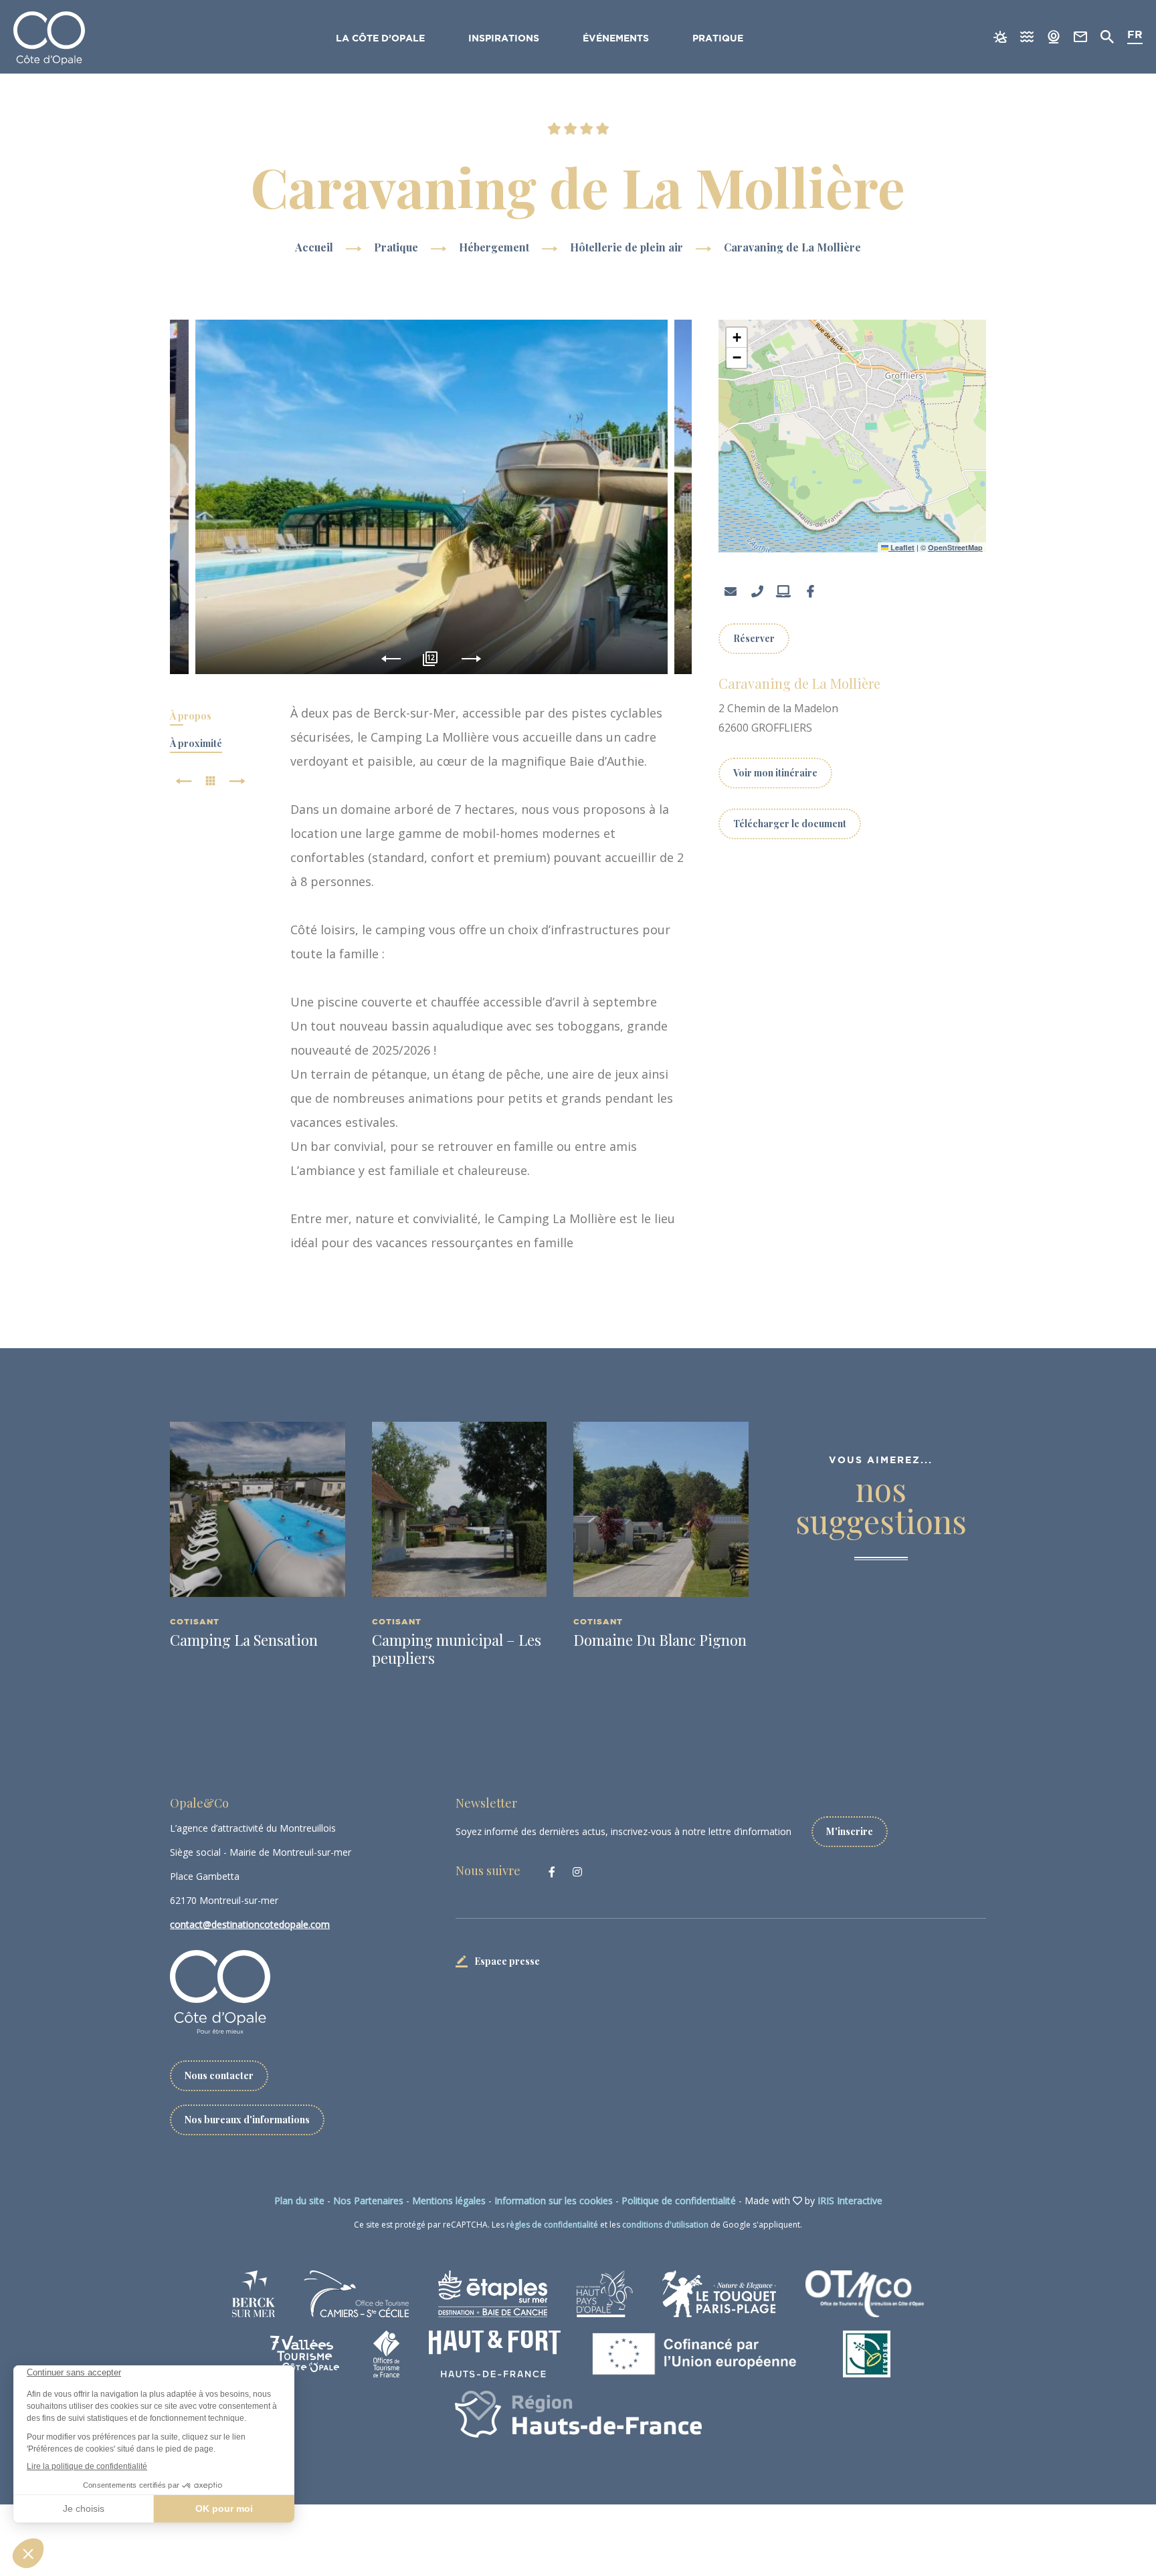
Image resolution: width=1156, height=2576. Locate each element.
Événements (616, 39)
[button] (737, 338)
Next (471, 659)
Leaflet (901, 547)
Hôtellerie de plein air (628, 247)
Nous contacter (219, 2075)
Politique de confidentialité (679, 2201)
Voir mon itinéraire (775, 773)
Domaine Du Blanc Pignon (660, 1640)
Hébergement (495, 247)
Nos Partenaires (368, 2201)
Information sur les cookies (554, 2201)
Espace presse (507, 1961)
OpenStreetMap (955, 547)
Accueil (314, 247)
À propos (191, 716)
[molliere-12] (431, 497)
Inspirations (504, 39)
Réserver (754, 638)
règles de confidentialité (552, 2225)
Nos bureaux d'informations (247, 2120)
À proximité (196, 743)
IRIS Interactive (850, 2201)
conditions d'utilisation (665, 2225)
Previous (391, 659)
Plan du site (299, 2201)
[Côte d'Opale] (49, 38)
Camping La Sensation (244, 1640)
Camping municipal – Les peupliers (457, 1648)
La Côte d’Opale (380, 39)
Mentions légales (449, 2201)
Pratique (718, 39)
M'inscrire (850, 1831)
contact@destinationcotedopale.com (250, 1924)
